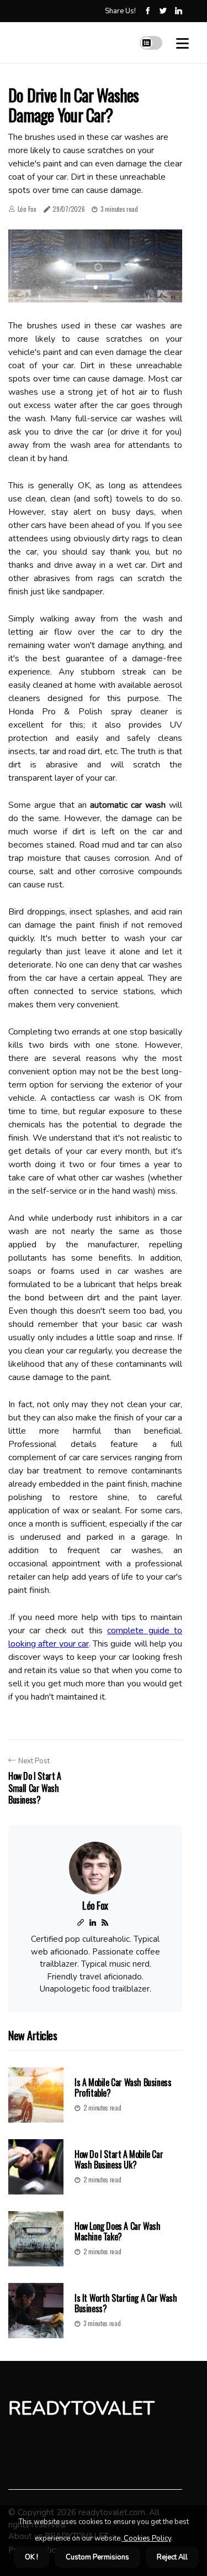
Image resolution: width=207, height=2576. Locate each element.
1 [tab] (95, 287)
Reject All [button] (172, 2557)
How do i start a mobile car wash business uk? (119, 2159)
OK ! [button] (31, 2557)
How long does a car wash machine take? (117, 2231)
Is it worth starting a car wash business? (126, 2303)
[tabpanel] (95, 266)
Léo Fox (27, 209)
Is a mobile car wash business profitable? (123, 2088)
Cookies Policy (147, 2538)
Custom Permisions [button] (97, 2557)
